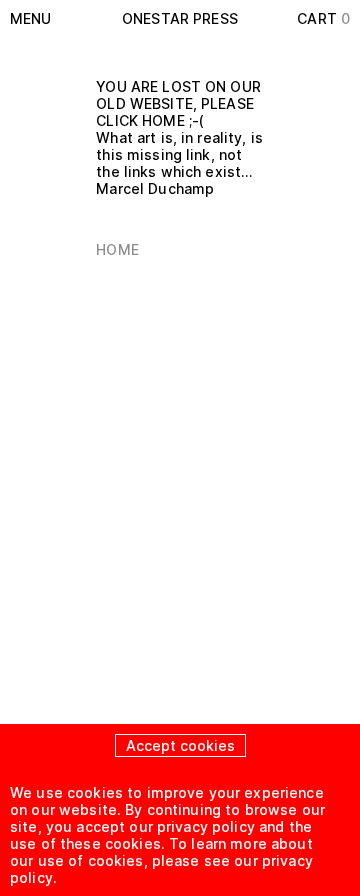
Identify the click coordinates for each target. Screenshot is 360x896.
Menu (31, 18)
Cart (323, 18)
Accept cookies (180, 745)
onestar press (180, 18)
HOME (117, 249)
